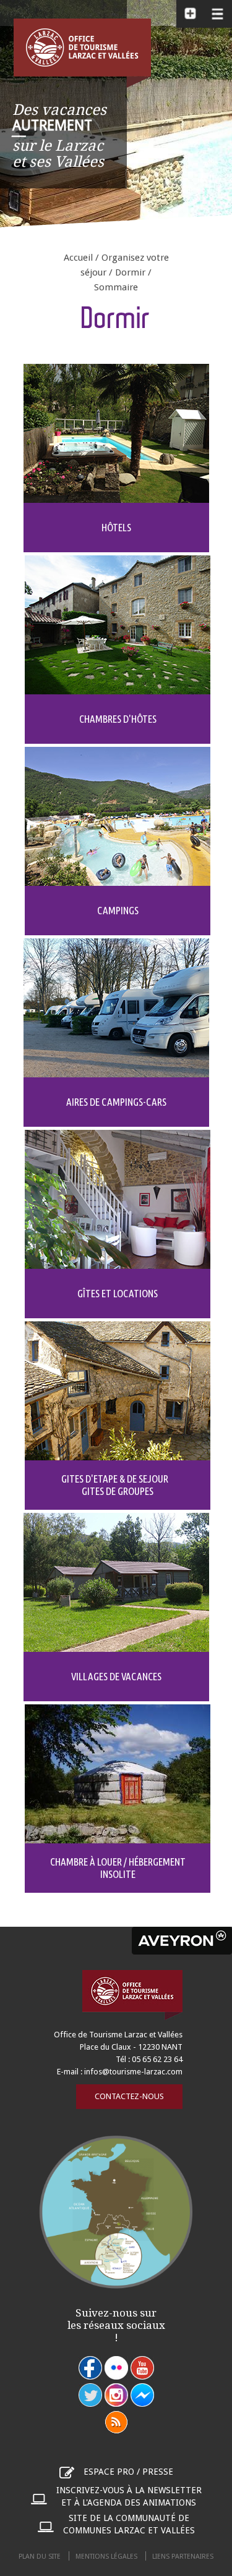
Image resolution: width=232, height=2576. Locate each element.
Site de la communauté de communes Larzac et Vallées (129, 2524)
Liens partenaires (183, 2557)
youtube (142, 2368)
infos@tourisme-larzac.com (133, 2072)
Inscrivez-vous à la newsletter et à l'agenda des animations (129, 2496)
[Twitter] (90, 2395)
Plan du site (40, 2557)
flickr (116, 2368)
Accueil (78, 258)
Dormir (130, 272)
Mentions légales (106, 2557)
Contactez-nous (129, 2096)
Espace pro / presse (128, 2472)
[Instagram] (116, 2395)
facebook (90, 2368)
